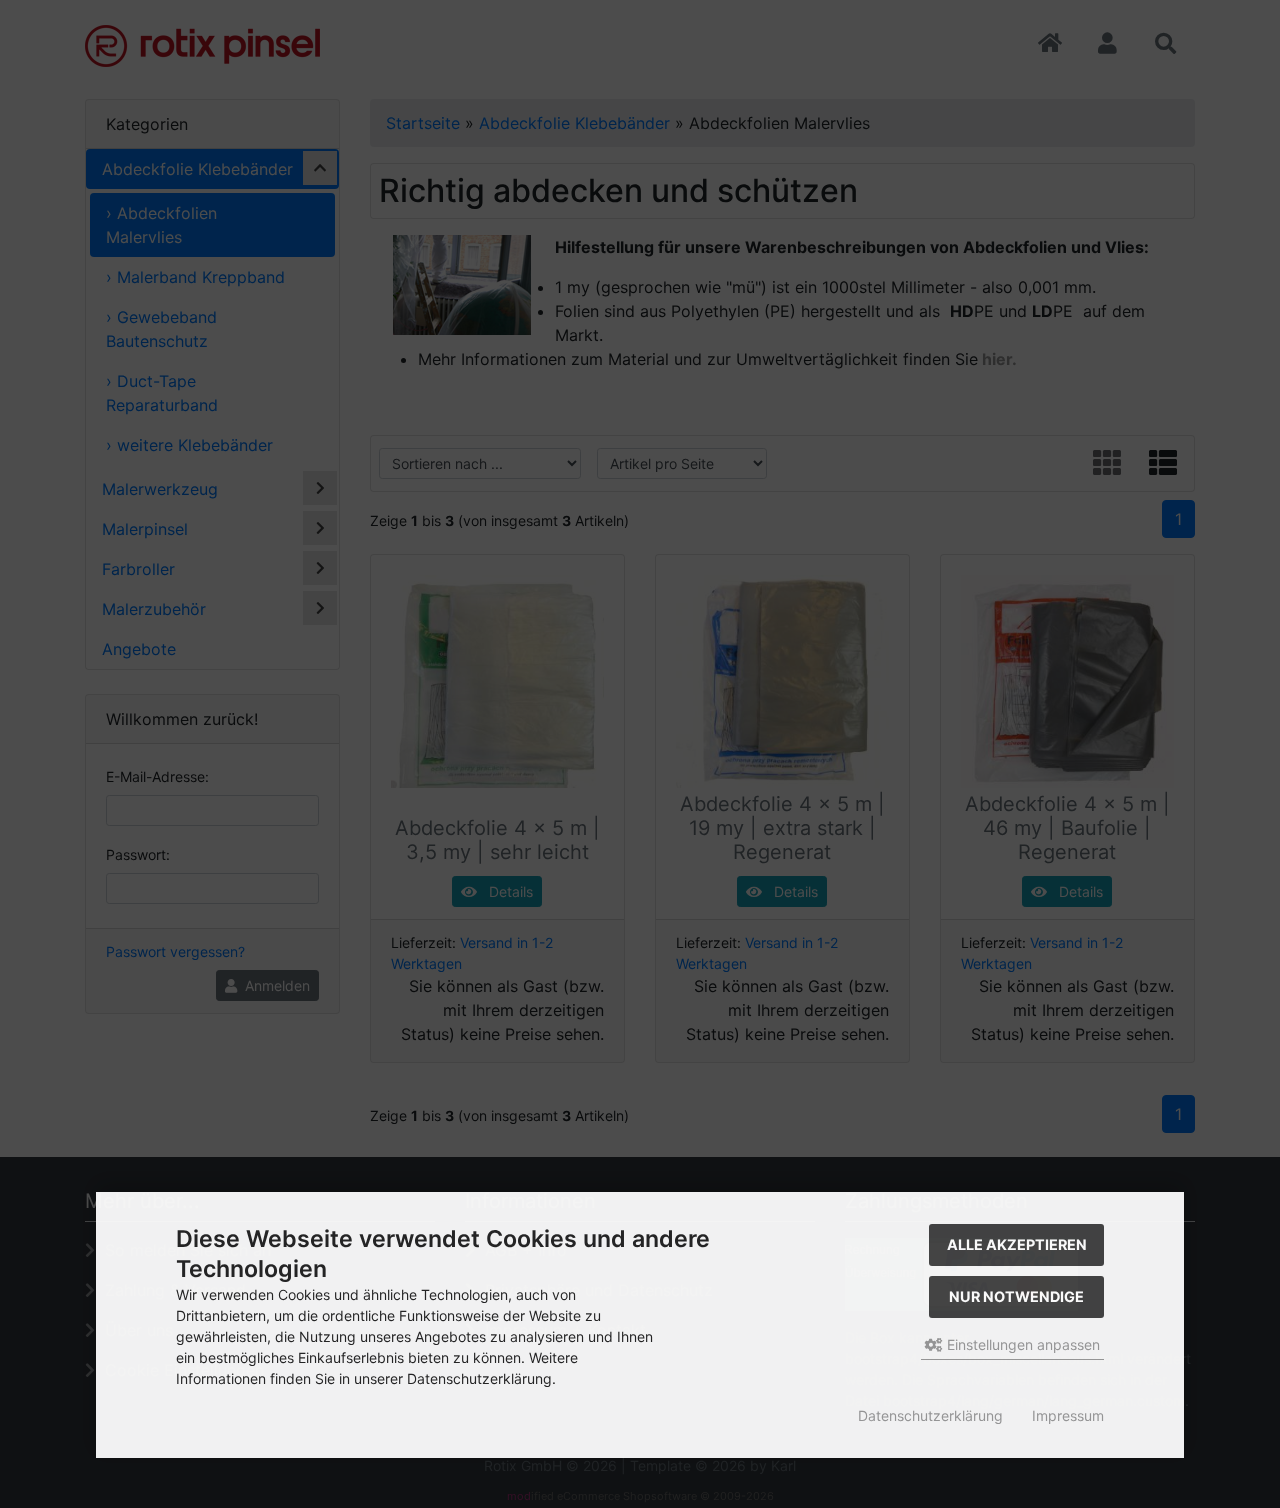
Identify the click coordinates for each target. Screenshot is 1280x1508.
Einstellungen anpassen (1021, 1344)
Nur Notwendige (1016, 1296)
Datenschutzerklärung (930, 1415)
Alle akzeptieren (1017, 1244)
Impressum (1068, 1415)
